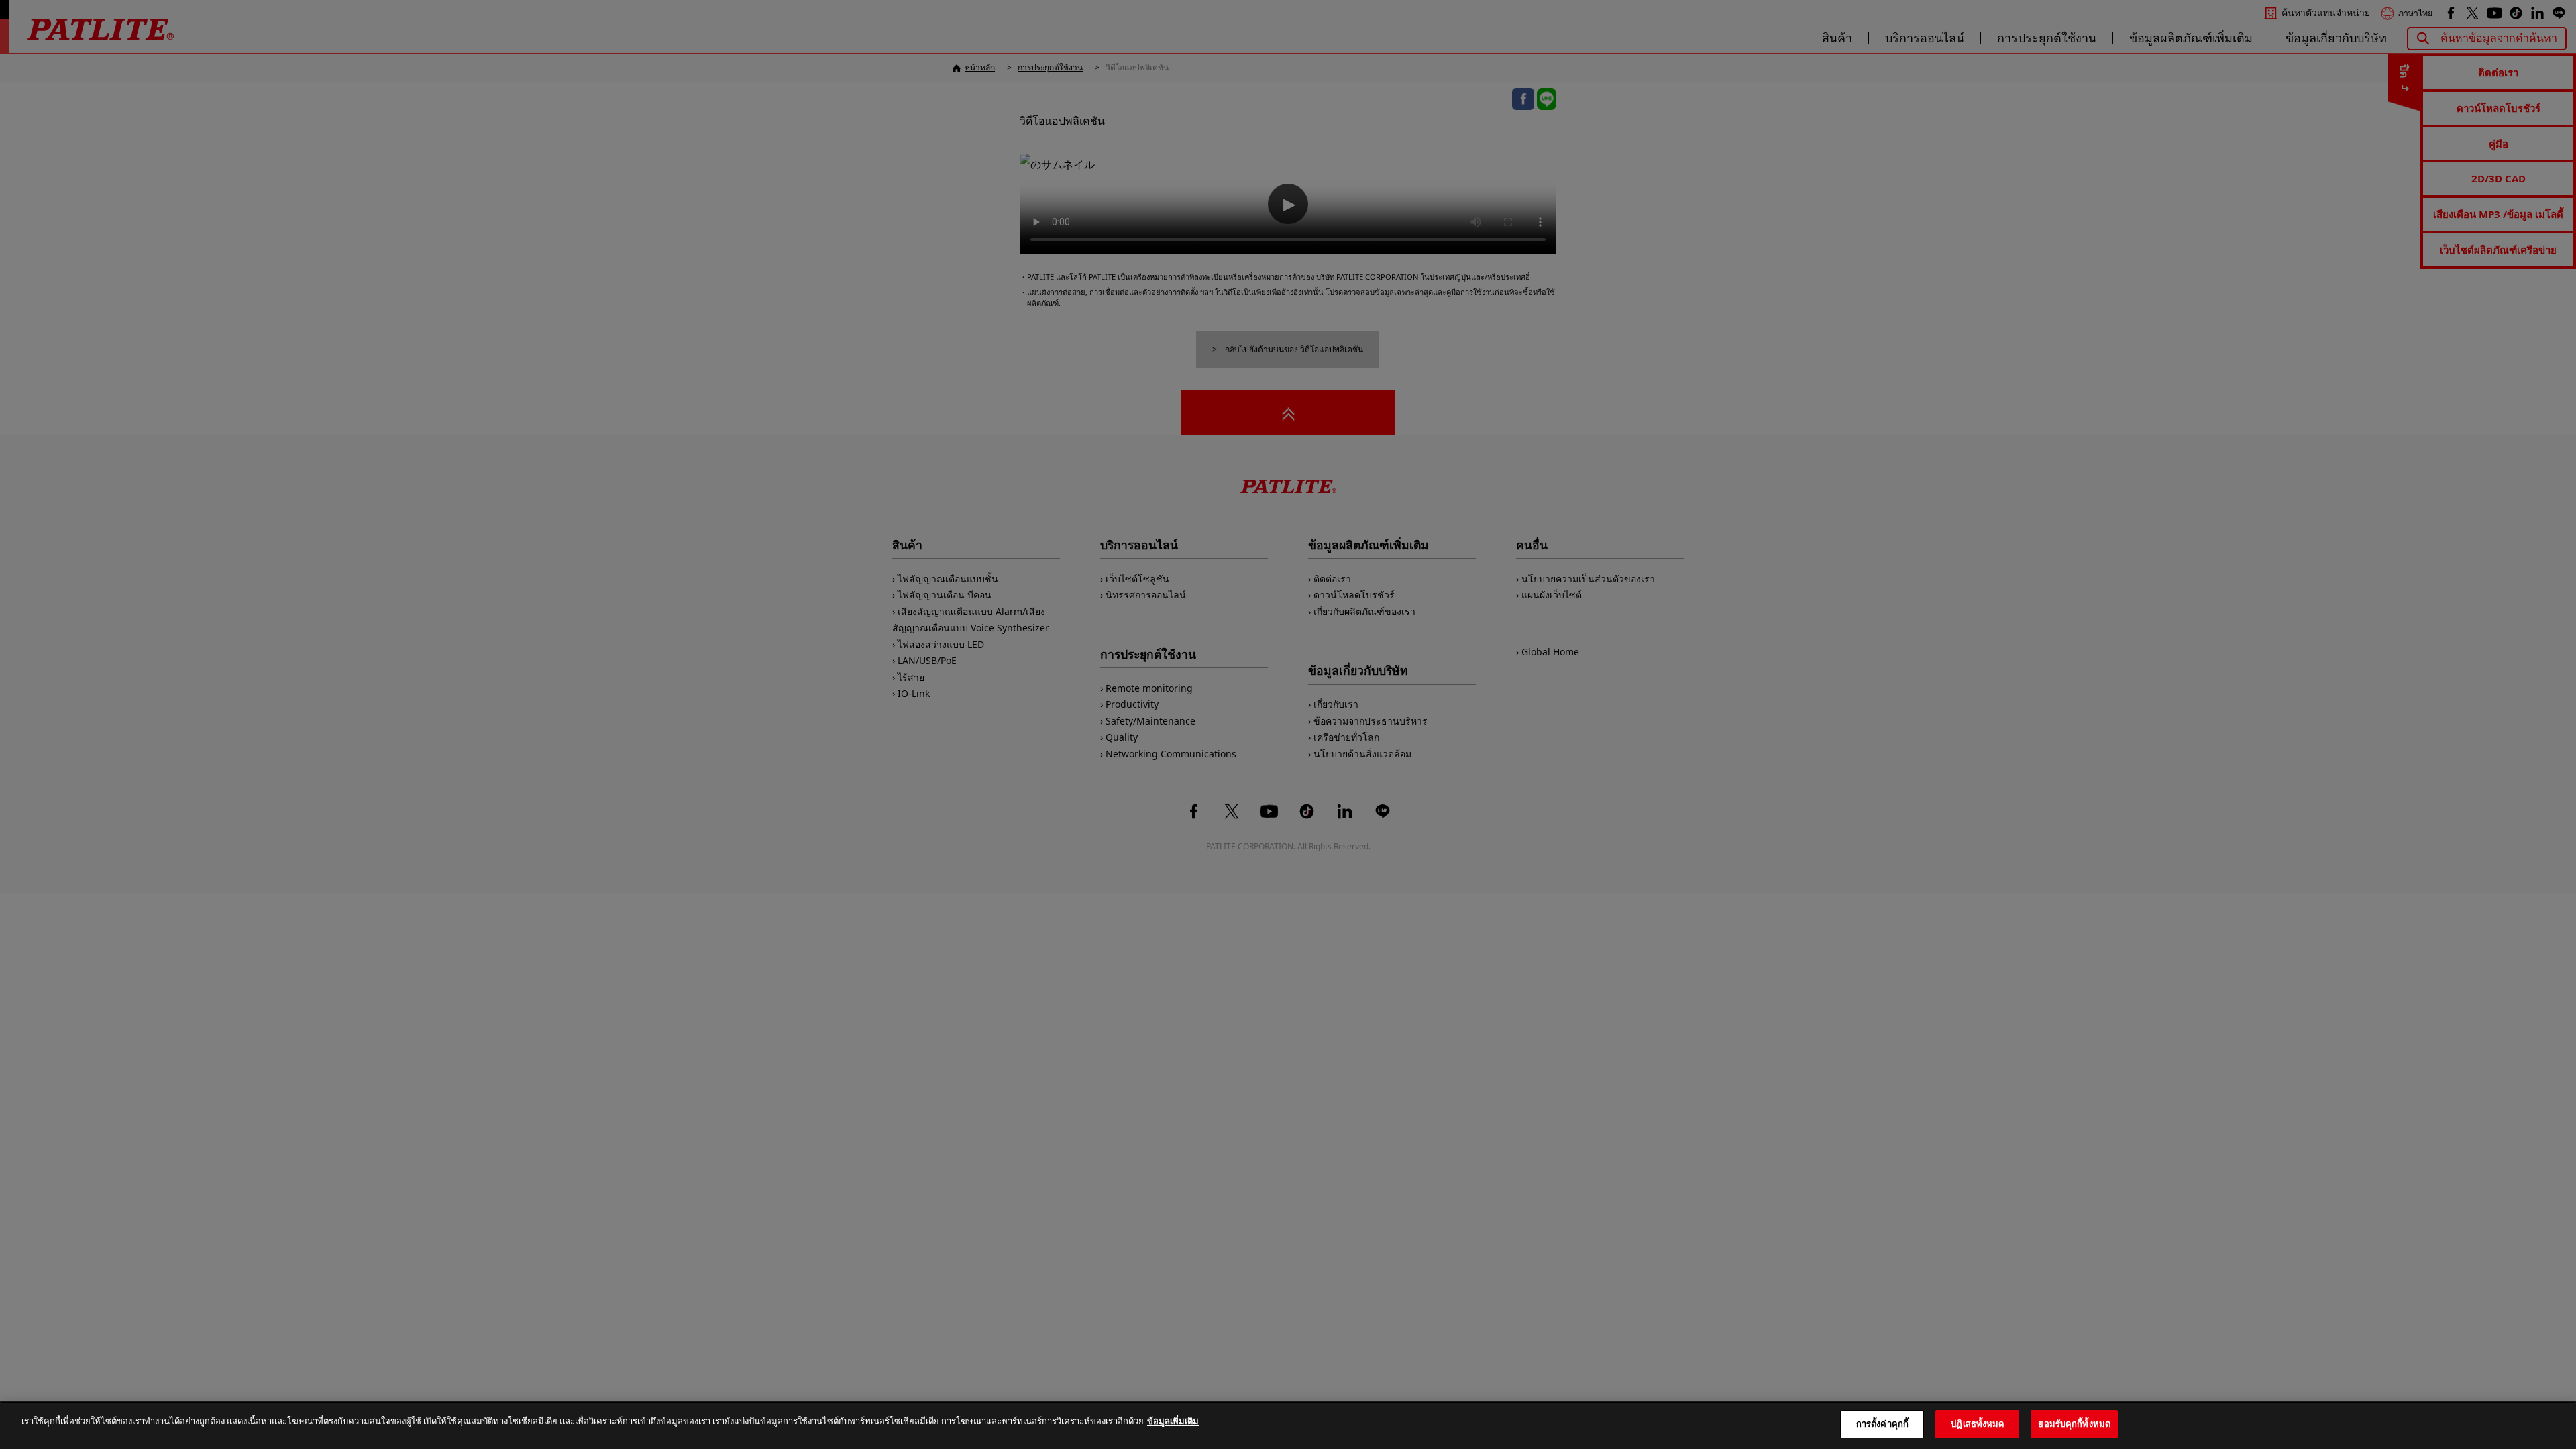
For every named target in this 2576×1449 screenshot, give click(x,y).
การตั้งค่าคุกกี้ (1882, 1424)
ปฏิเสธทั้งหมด (1977, 1424)
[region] (1288, 1425)
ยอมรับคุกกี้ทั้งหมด (2074, 1424)
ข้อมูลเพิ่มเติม (1173, 1421)
